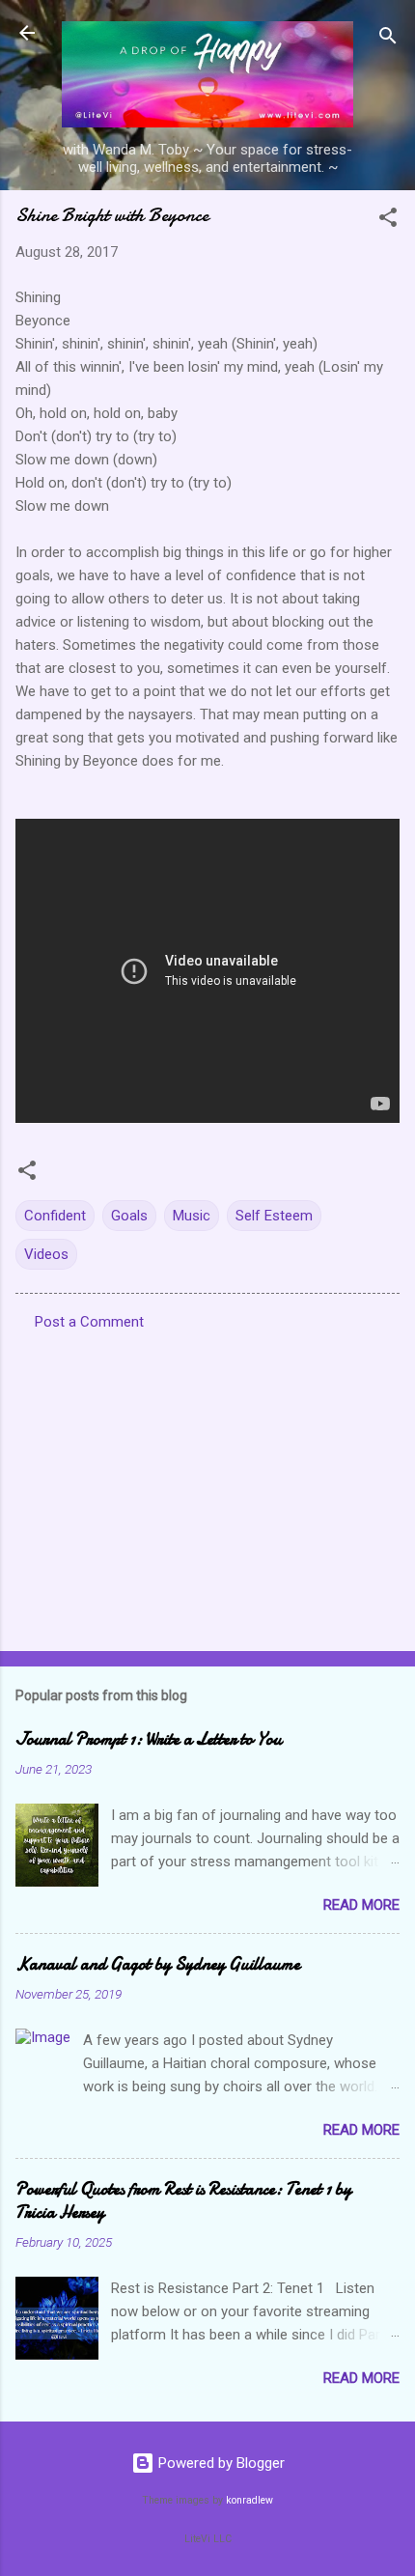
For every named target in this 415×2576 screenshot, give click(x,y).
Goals (129, 1216)
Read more (361, 1905)
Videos (46, 1254)
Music (192, 1216)
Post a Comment (89, 1322)
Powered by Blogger (220, 2463)
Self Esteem (274, 1216)
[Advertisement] (207, 1485)
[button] (388, 221)
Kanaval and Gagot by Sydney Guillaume (158, 1964)
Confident (55, 1216)
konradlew (249, 2500)
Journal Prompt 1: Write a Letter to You (149, 1739)
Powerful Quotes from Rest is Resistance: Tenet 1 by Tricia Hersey (183, 2201)
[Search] (388, 39)
